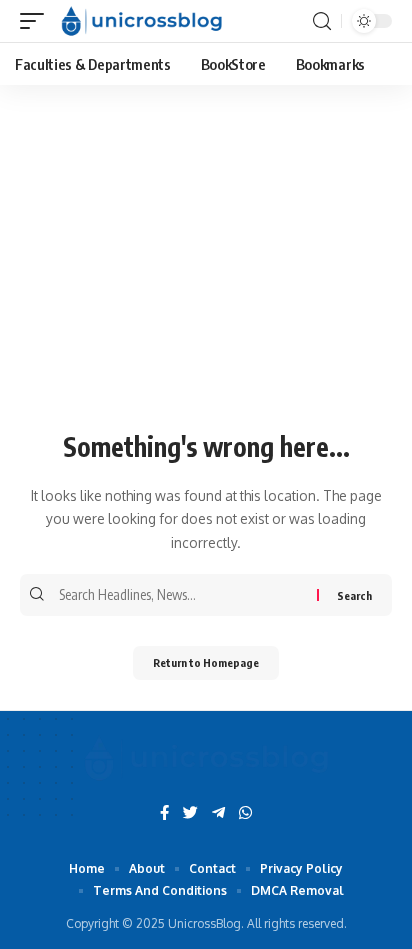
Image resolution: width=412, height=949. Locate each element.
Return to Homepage (206, 662)
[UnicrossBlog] (141, 21)
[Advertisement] (206, 269)
